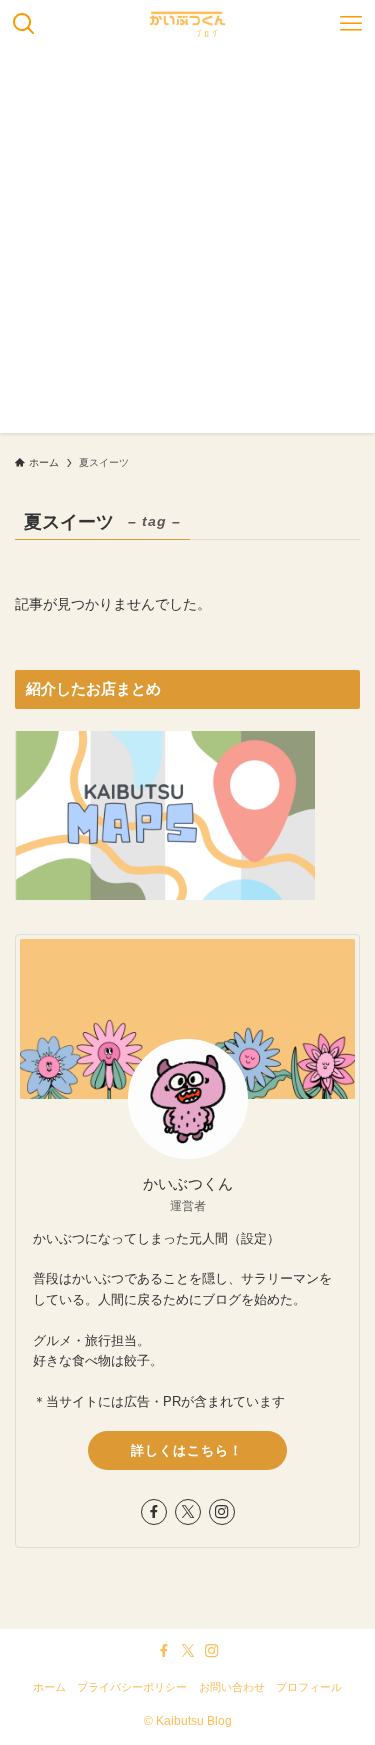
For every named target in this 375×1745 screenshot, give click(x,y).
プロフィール (309, 1687)
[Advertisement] (187, 245)
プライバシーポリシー (132, 1687)
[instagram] (222, 1512)
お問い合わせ (232, 1687)
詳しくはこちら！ (187, 1450)
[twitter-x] (188, 1512)
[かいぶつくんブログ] (187, 24)
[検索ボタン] (24, 24)
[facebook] (154, 1512)
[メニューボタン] (351, 24)
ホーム (49, 1687)
